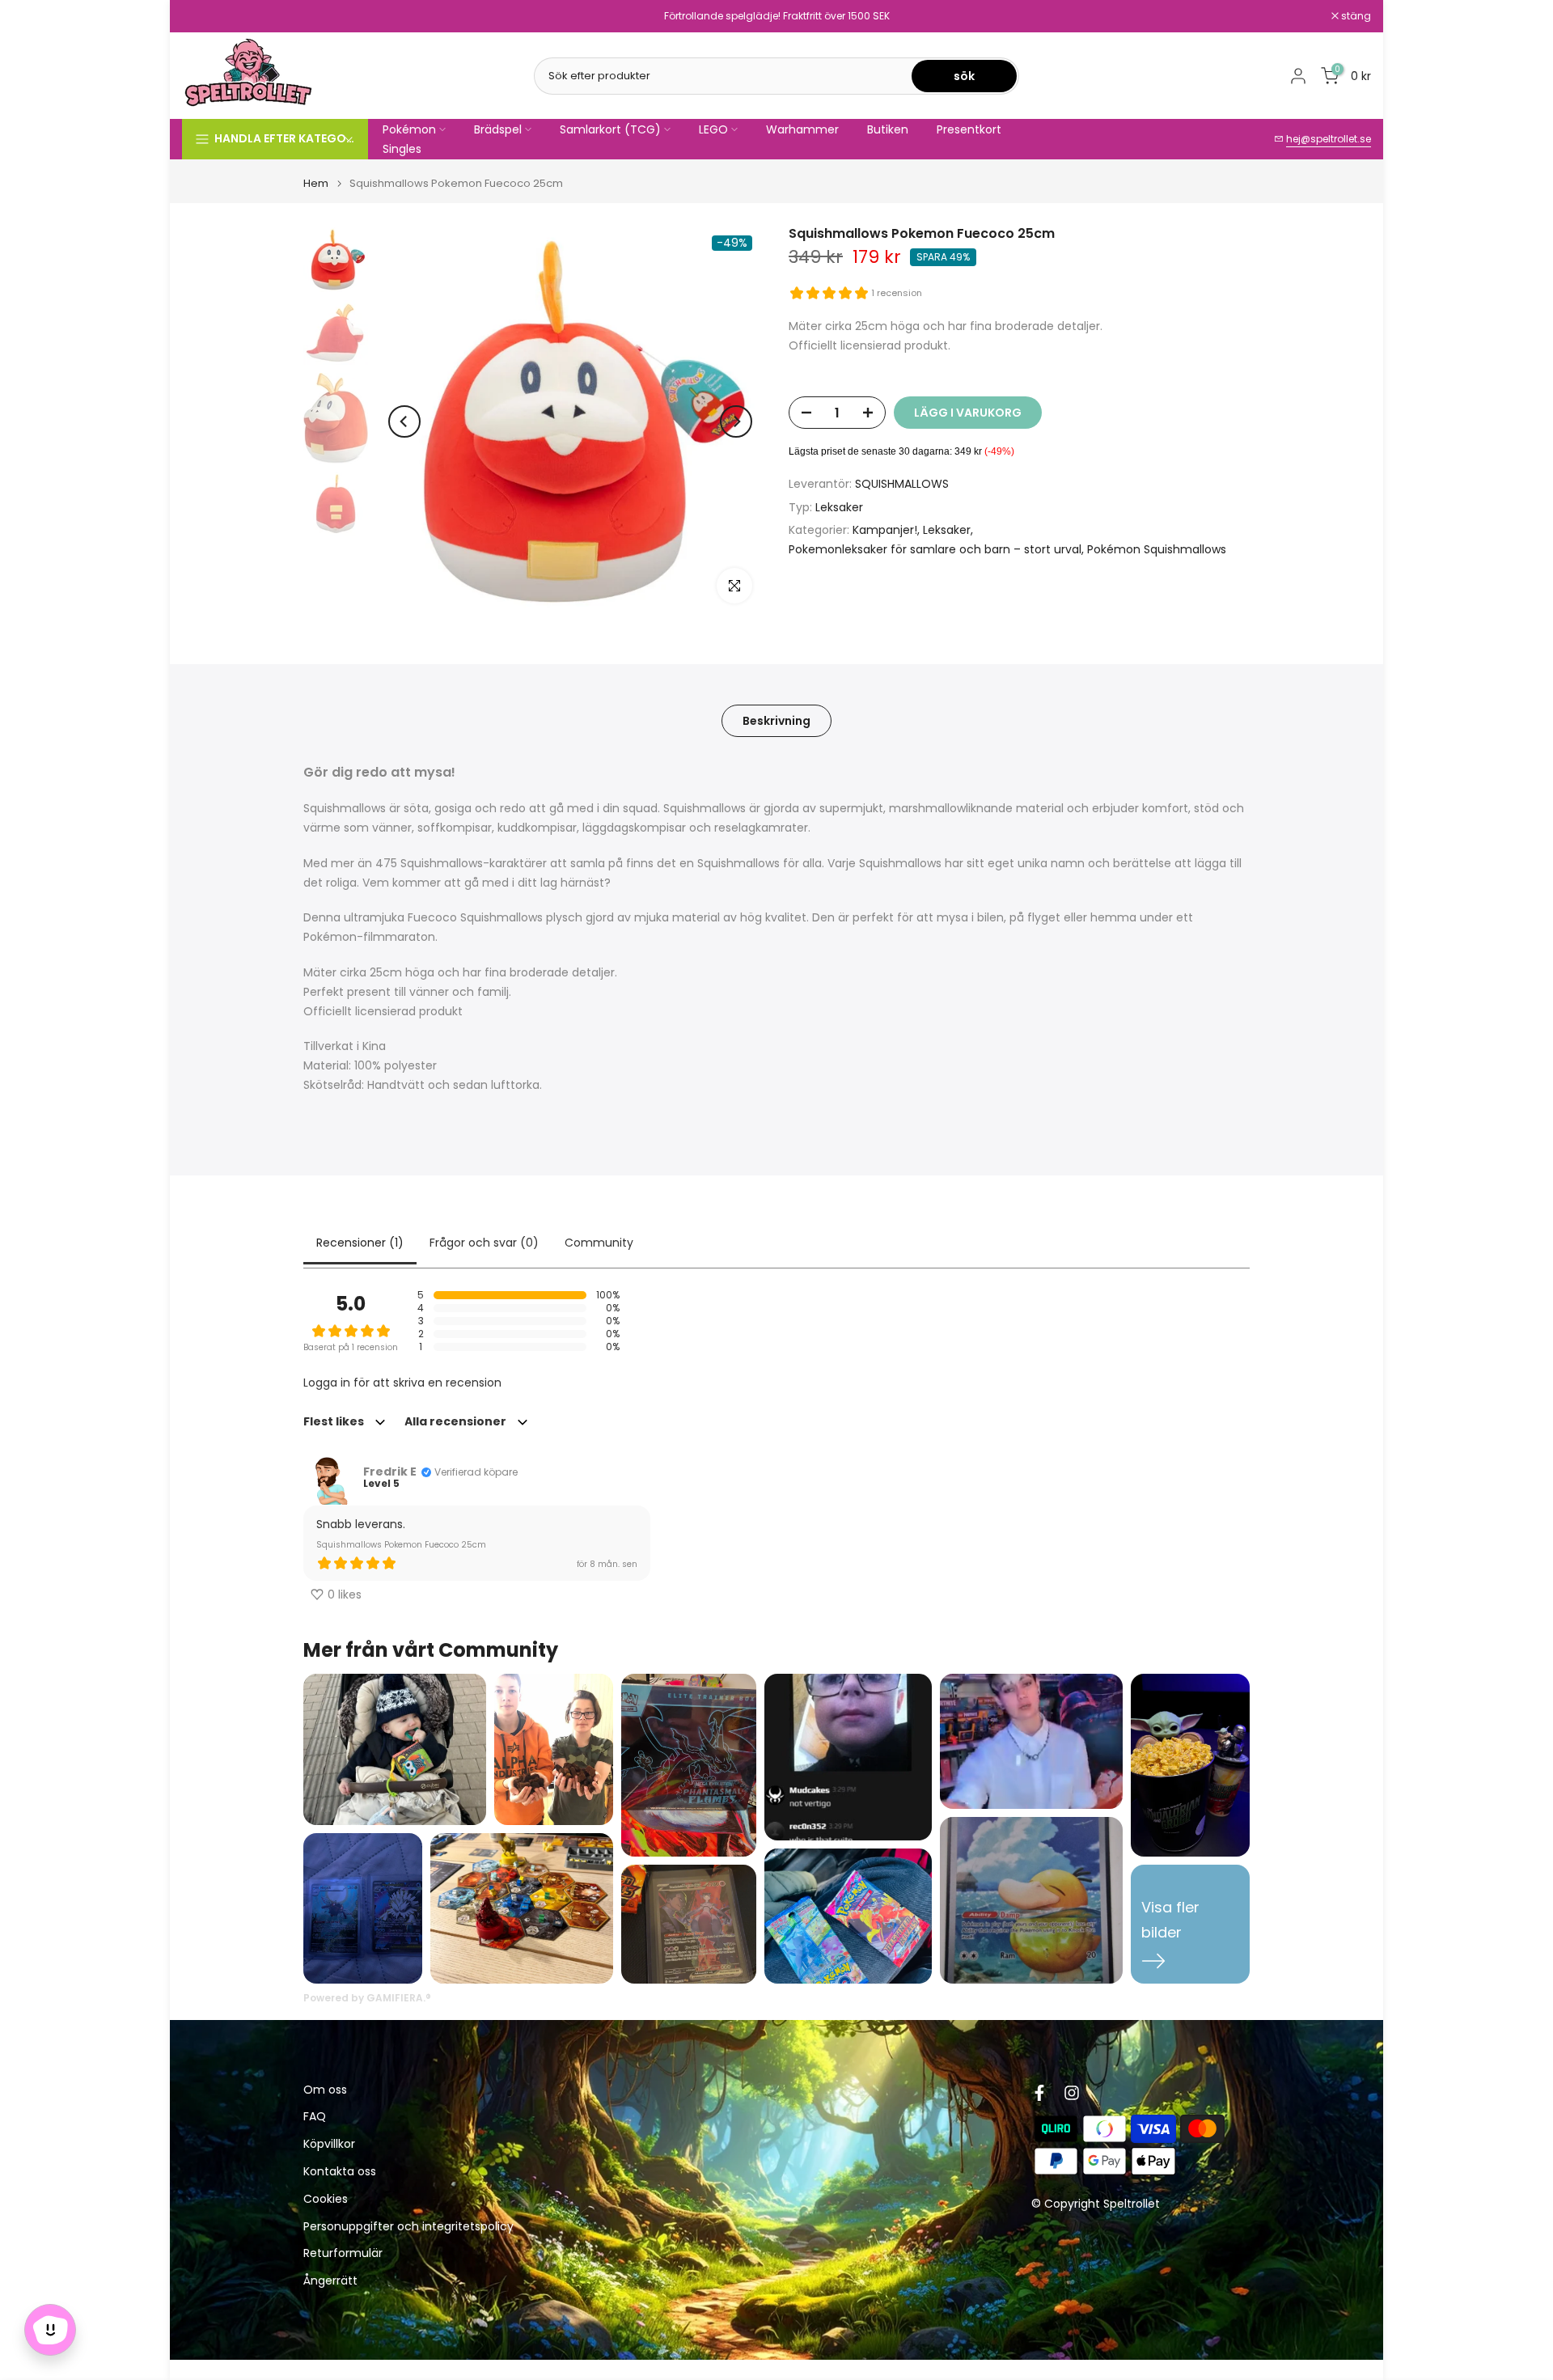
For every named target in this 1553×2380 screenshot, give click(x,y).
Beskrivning (776, 721)
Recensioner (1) (360, 1243)
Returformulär (343, 2253)
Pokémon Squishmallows (1157, 549)
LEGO (713, 129)
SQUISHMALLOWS (902, 484)
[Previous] (404, 421)
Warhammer (802, 129)
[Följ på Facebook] (1039, 2093)
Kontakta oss (340, 2172)
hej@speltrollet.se (1329, 139)
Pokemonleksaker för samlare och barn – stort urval (935, 549)
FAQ (315, 2117)
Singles (402, 149)
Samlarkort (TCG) (610, 129)
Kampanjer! (885, 530)
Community (599, 1243)
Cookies (326, 2199)
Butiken (888, 129)
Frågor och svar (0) (484, 1243)
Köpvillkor (329, 2144)
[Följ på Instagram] (1072, 2093)
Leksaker (839, 507)
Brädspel (498, 129)
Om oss (325, 2090)
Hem (316, 183)
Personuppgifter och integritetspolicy (408, 2227)
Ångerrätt (330, 2281)
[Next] (736, 421)
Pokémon (409, 129)
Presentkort (969, 129)
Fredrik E (390, 1472)
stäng (205, 16)
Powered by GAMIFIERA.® (367, 1998)
